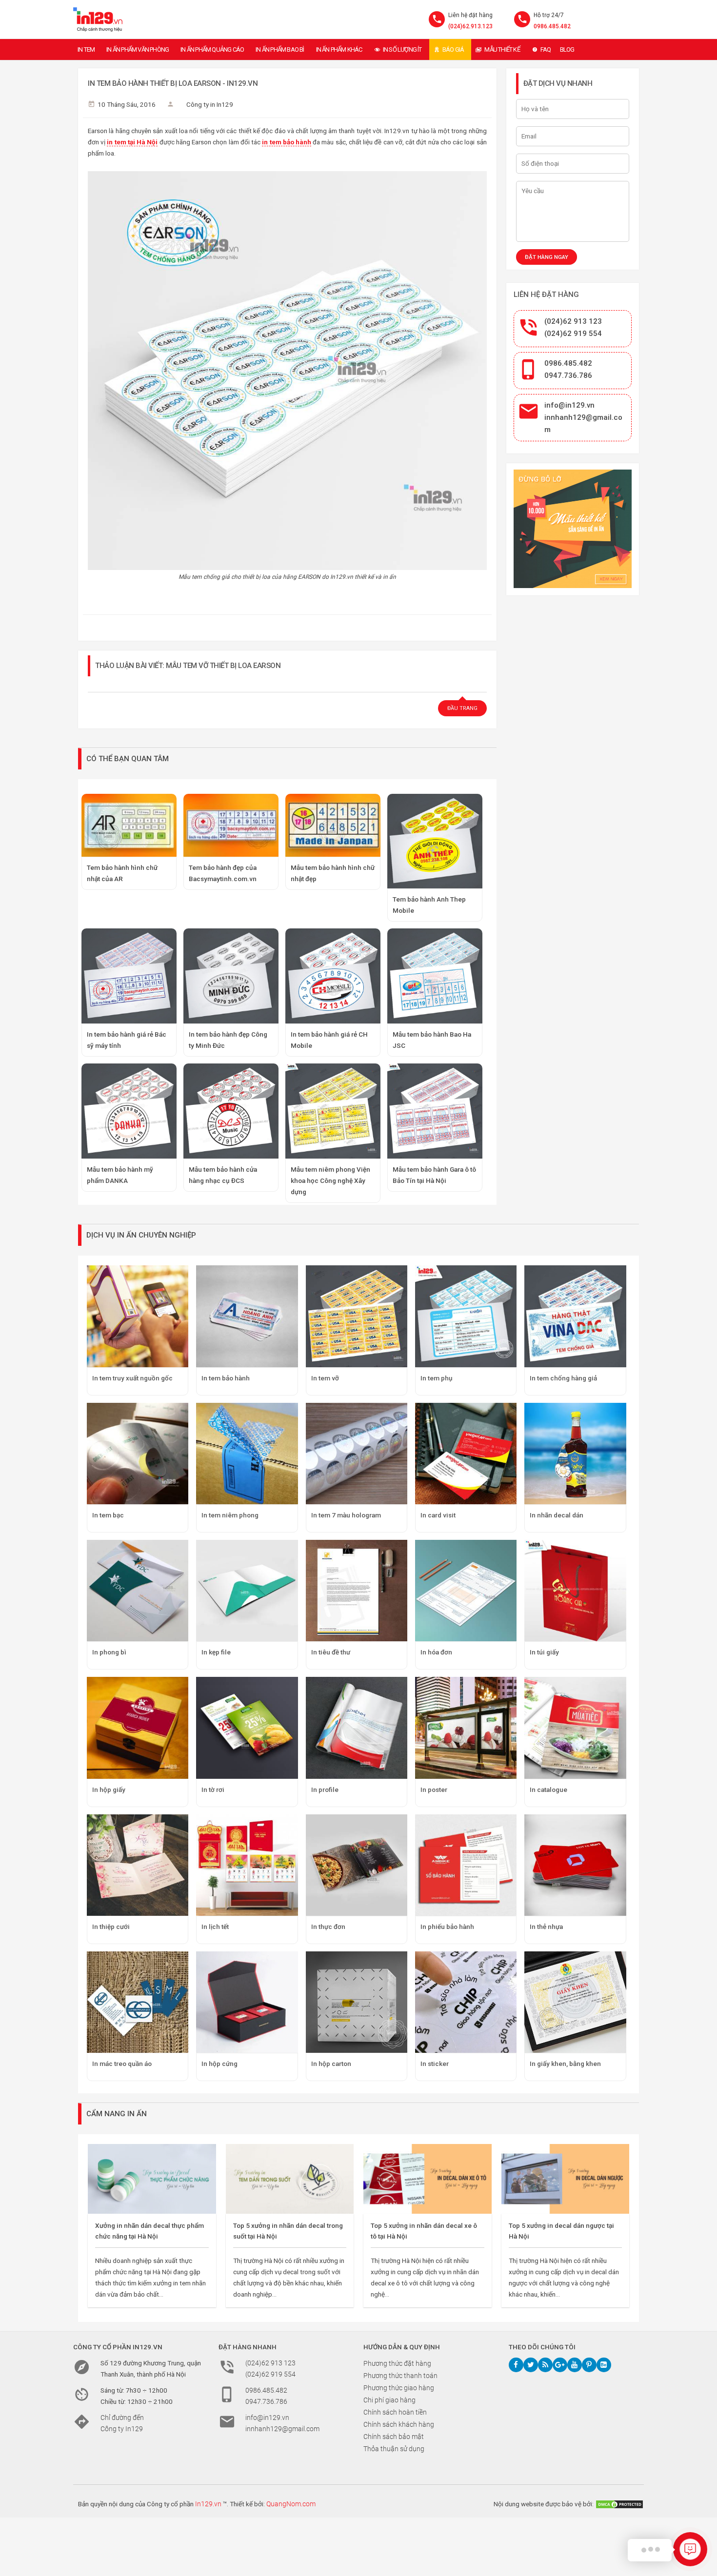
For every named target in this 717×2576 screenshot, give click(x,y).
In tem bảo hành (226, 1378)
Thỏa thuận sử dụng (394, 2449)
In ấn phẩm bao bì (280, 49)
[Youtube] (575, 2365)
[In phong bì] (138, 1591)
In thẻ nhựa (546, 1927)
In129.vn (208, 2504)
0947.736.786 (568, 375)
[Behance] (604, 2365)
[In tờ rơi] (247, 1728)
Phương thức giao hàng (399, 2388)
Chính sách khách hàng (399, 2424)
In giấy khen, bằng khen (565, 2064)
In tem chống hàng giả (563, 1378)
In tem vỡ (325, 1378)
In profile (325, 1789)
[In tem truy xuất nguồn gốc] (138, 1316)
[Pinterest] (589, 2365)
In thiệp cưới (111, 1927)
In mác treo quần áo (122, 2064)
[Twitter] (531, 2365)
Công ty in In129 (210, 104)
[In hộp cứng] (247, 2002)
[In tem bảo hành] (247, 1316)
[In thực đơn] (357, 1865)
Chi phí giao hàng (389, 2400)
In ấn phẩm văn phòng (138, 49)
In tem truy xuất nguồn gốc (132, 1378)
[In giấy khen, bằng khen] (575, 2002)
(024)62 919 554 (573, 334)
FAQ (546, 49)
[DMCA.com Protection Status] (619, 2504)
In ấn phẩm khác (339, 49)
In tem (86, 49)
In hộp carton (331, 2064)
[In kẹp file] (247, 1591)
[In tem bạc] (138, 1454)
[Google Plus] (560, 2365)
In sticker (435, 2064)
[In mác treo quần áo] (138, 2002)
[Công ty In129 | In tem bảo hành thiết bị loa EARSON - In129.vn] (98, 20)
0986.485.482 (552, 26)
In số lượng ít (402, 49)
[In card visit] (466, 1454)
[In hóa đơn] (466, 1591)
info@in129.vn (569, 405)
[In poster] (466, 1728)
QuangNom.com (291, 2504)
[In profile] (357, 1728)
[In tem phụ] (466, 1316)
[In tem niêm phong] (247, 1454)
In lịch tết (215, 1927)
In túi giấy (544, 1652)
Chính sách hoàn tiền (395, 2412)
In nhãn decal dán (557, 1515)
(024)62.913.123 (470, 26)
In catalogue (548, 1789)
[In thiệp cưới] (138, 1865)
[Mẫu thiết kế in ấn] (573, 529)
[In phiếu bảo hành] (466, 1865)
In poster (434, 1789)
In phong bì (109, 1652)
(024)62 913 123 (573, 321)
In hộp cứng (219, 2064)
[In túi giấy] (575, 1591)
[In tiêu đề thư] (357, 1591)
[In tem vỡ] (357, 1316)
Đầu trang (462, 708)
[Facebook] (516, 2365)
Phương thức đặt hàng (397, 2363)
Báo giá (453, 49)
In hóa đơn (436, 1652)
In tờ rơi (213, 1789)
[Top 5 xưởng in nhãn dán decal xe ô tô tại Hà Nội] (428, 2179)
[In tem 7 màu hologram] (357, 1454)
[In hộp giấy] (138, 1728)
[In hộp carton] (357, 2002)
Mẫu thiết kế (502, 49)
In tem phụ (437, 1378)
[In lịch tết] (247, 1865)
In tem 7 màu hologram (346, 1515)
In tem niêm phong (230, 1515)
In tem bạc (108, 1515)
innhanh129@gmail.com (282, 2429)
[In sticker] (466, 2002)
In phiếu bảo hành (447, 1927)
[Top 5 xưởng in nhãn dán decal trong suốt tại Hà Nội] (290, 2179)
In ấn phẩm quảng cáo (212, 49)
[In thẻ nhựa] (575, 1865)
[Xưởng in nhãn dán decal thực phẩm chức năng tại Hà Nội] (152, 2179)
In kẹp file (216, 1652)
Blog (567, 49)
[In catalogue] (575, 1728)
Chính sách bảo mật (394, 2437)
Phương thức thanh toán (400, 2376)
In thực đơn (328, 1927)
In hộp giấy (109, 1789)
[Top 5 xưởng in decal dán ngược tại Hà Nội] (566, 2179)
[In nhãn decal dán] (575, 1454)
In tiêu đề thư (331, 1652)
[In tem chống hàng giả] (575, 1316)
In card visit (438, 1515)
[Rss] (545, 2365)
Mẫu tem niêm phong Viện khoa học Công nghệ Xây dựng (330, 1180)
